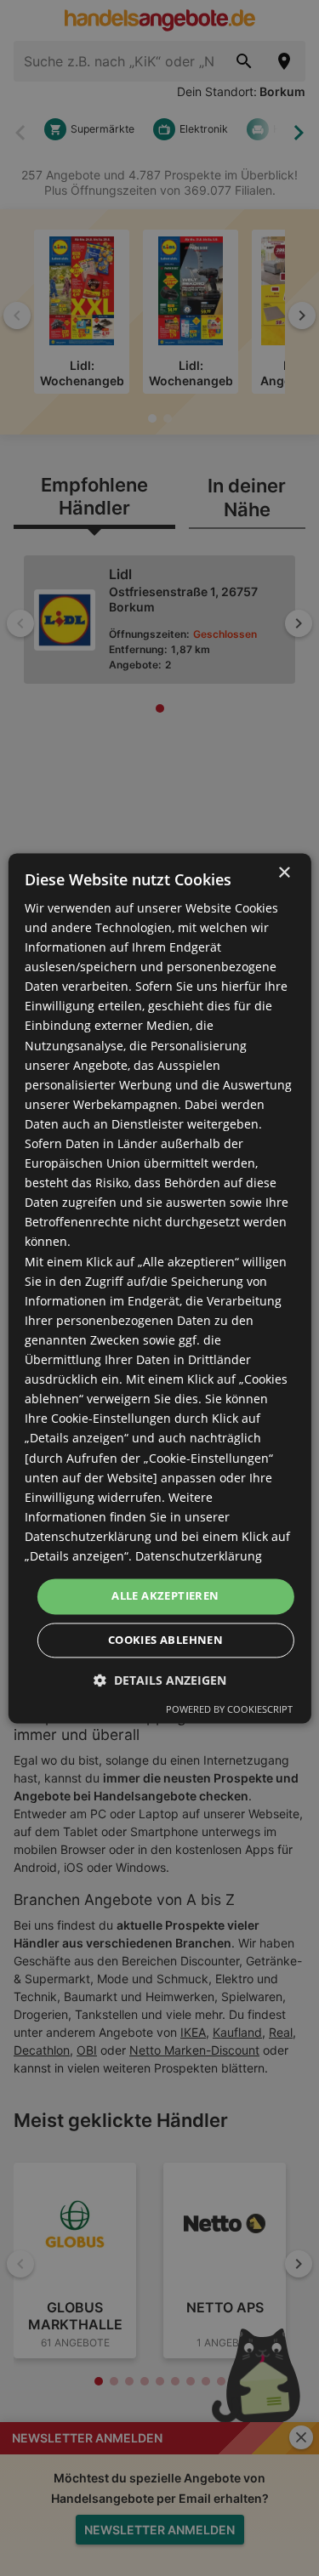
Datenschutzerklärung (199, 1556)
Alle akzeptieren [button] (165, 1595)
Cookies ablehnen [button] (165, 1640)
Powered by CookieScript (229, 1709)
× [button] (284, 873)
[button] (160, 1680)
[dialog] (159, 1288)
